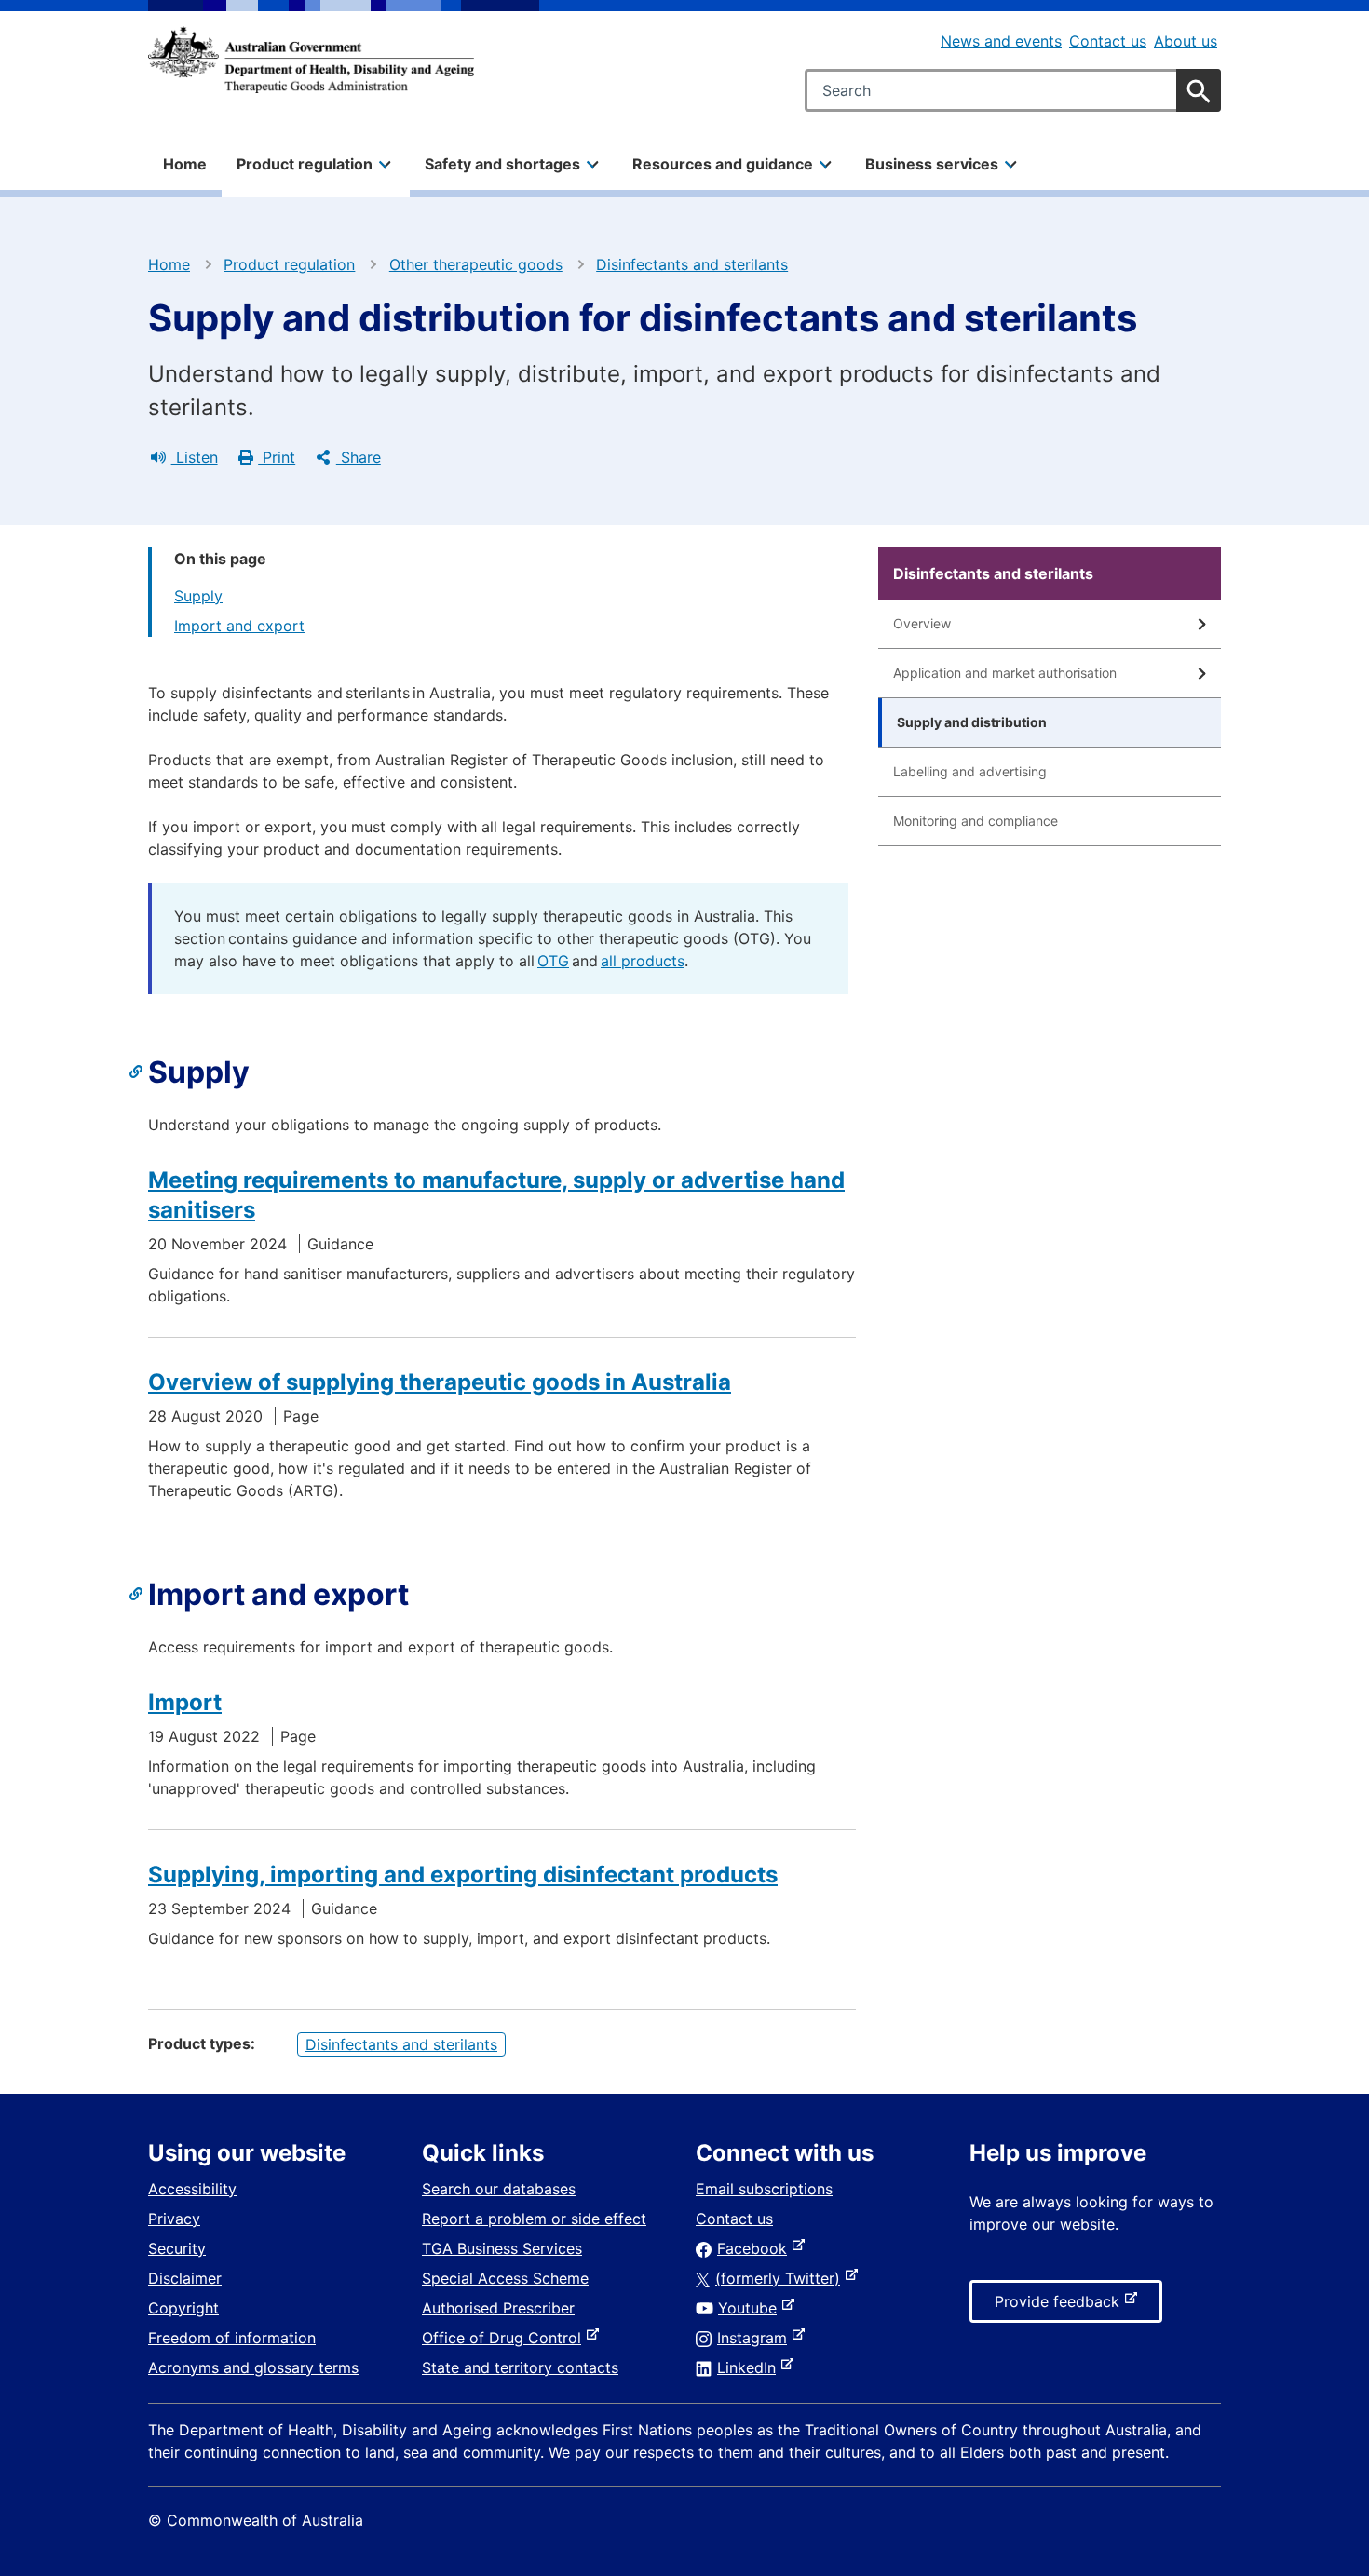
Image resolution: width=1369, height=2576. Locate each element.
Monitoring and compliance (976, 821)
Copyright (183, 2308)
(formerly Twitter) (781, 2278)
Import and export (239, 626)
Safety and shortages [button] (502, 164)
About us (1186, 41)
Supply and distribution (972, 722)
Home (185, 164)
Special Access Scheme (505, 2278)
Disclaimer (185, 2278)
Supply (198, 596)
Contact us (1108, 41)
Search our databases (499, 2189)
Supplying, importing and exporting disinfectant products (463, 1875)
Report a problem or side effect (534, 2219)
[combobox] (1013, 90)
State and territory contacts (520, 2367)
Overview (922, 623)
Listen (195, 457)
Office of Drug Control (505, 2338)
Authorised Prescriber (498, 2308)
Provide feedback (1061, 2307)
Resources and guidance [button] (723, 164)
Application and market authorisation (1005, 673)
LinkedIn (750, 2367)
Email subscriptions (764, 2189)
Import (185, 1702)
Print (277, 457)
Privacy (174, 2219)
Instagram (756, 2338)
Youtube (751, 2308)
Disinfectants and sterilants (692, 264)
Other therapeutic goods (476, 264)
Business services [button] (932, 164)
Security (177, 2248)
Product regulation (289, 264)
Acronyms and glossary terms (253, 2367)
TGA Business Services (502, 2248)
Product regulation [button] (305, 164)
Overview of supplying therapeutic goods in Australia (440, 1382)
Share (359, 457)
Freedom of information (232, 2338)
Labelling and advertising (970, 771)
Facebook (756, 2248)
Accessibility (192, 2189)
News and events (1001, 41)
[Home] (311, 60)
